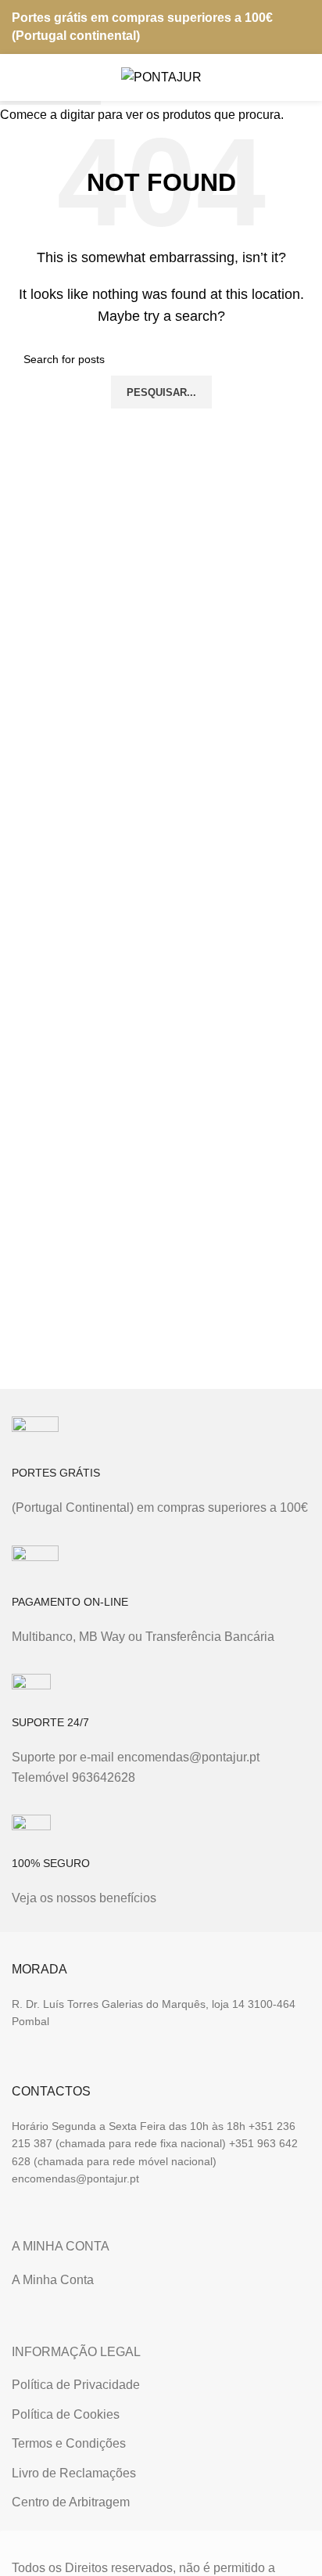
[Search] (272, 77)
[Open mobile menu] (18, 77)
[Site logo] (161, 76)
